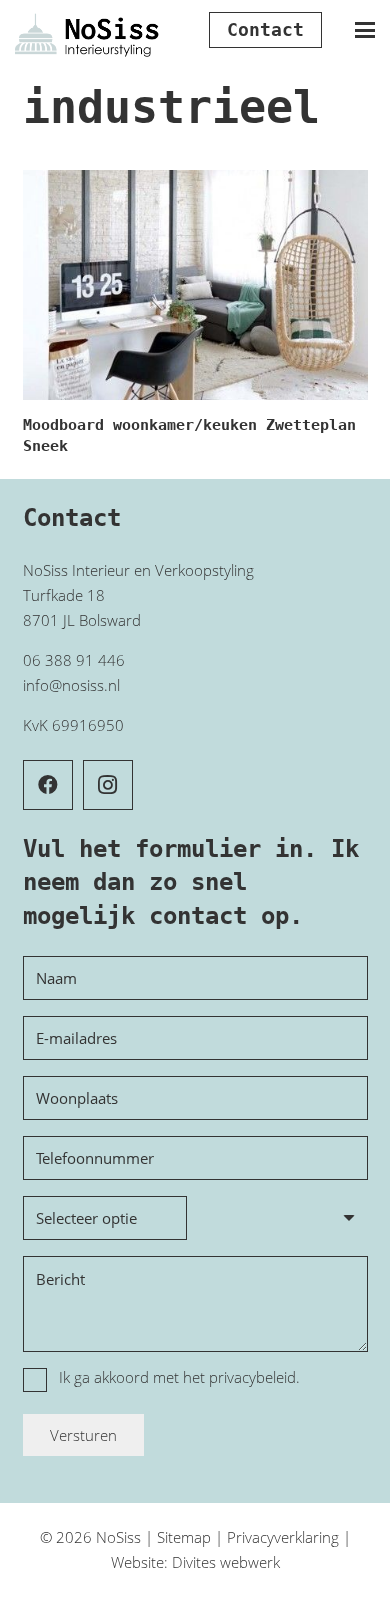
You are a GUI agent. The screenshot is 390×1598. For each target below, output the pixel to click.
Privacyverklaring (283, 1537)
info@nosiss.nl (71, 685)
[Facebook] (48, 785)
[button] (365, 30)
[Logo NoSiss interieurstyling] (87, 30)
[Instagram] (108, 785)
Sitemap (184, 1537)
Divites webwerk (226, 1562)
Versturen (83, 1435)
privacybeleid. (254, 1377)
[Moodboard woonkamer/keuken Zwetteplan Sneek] (195, 285)
